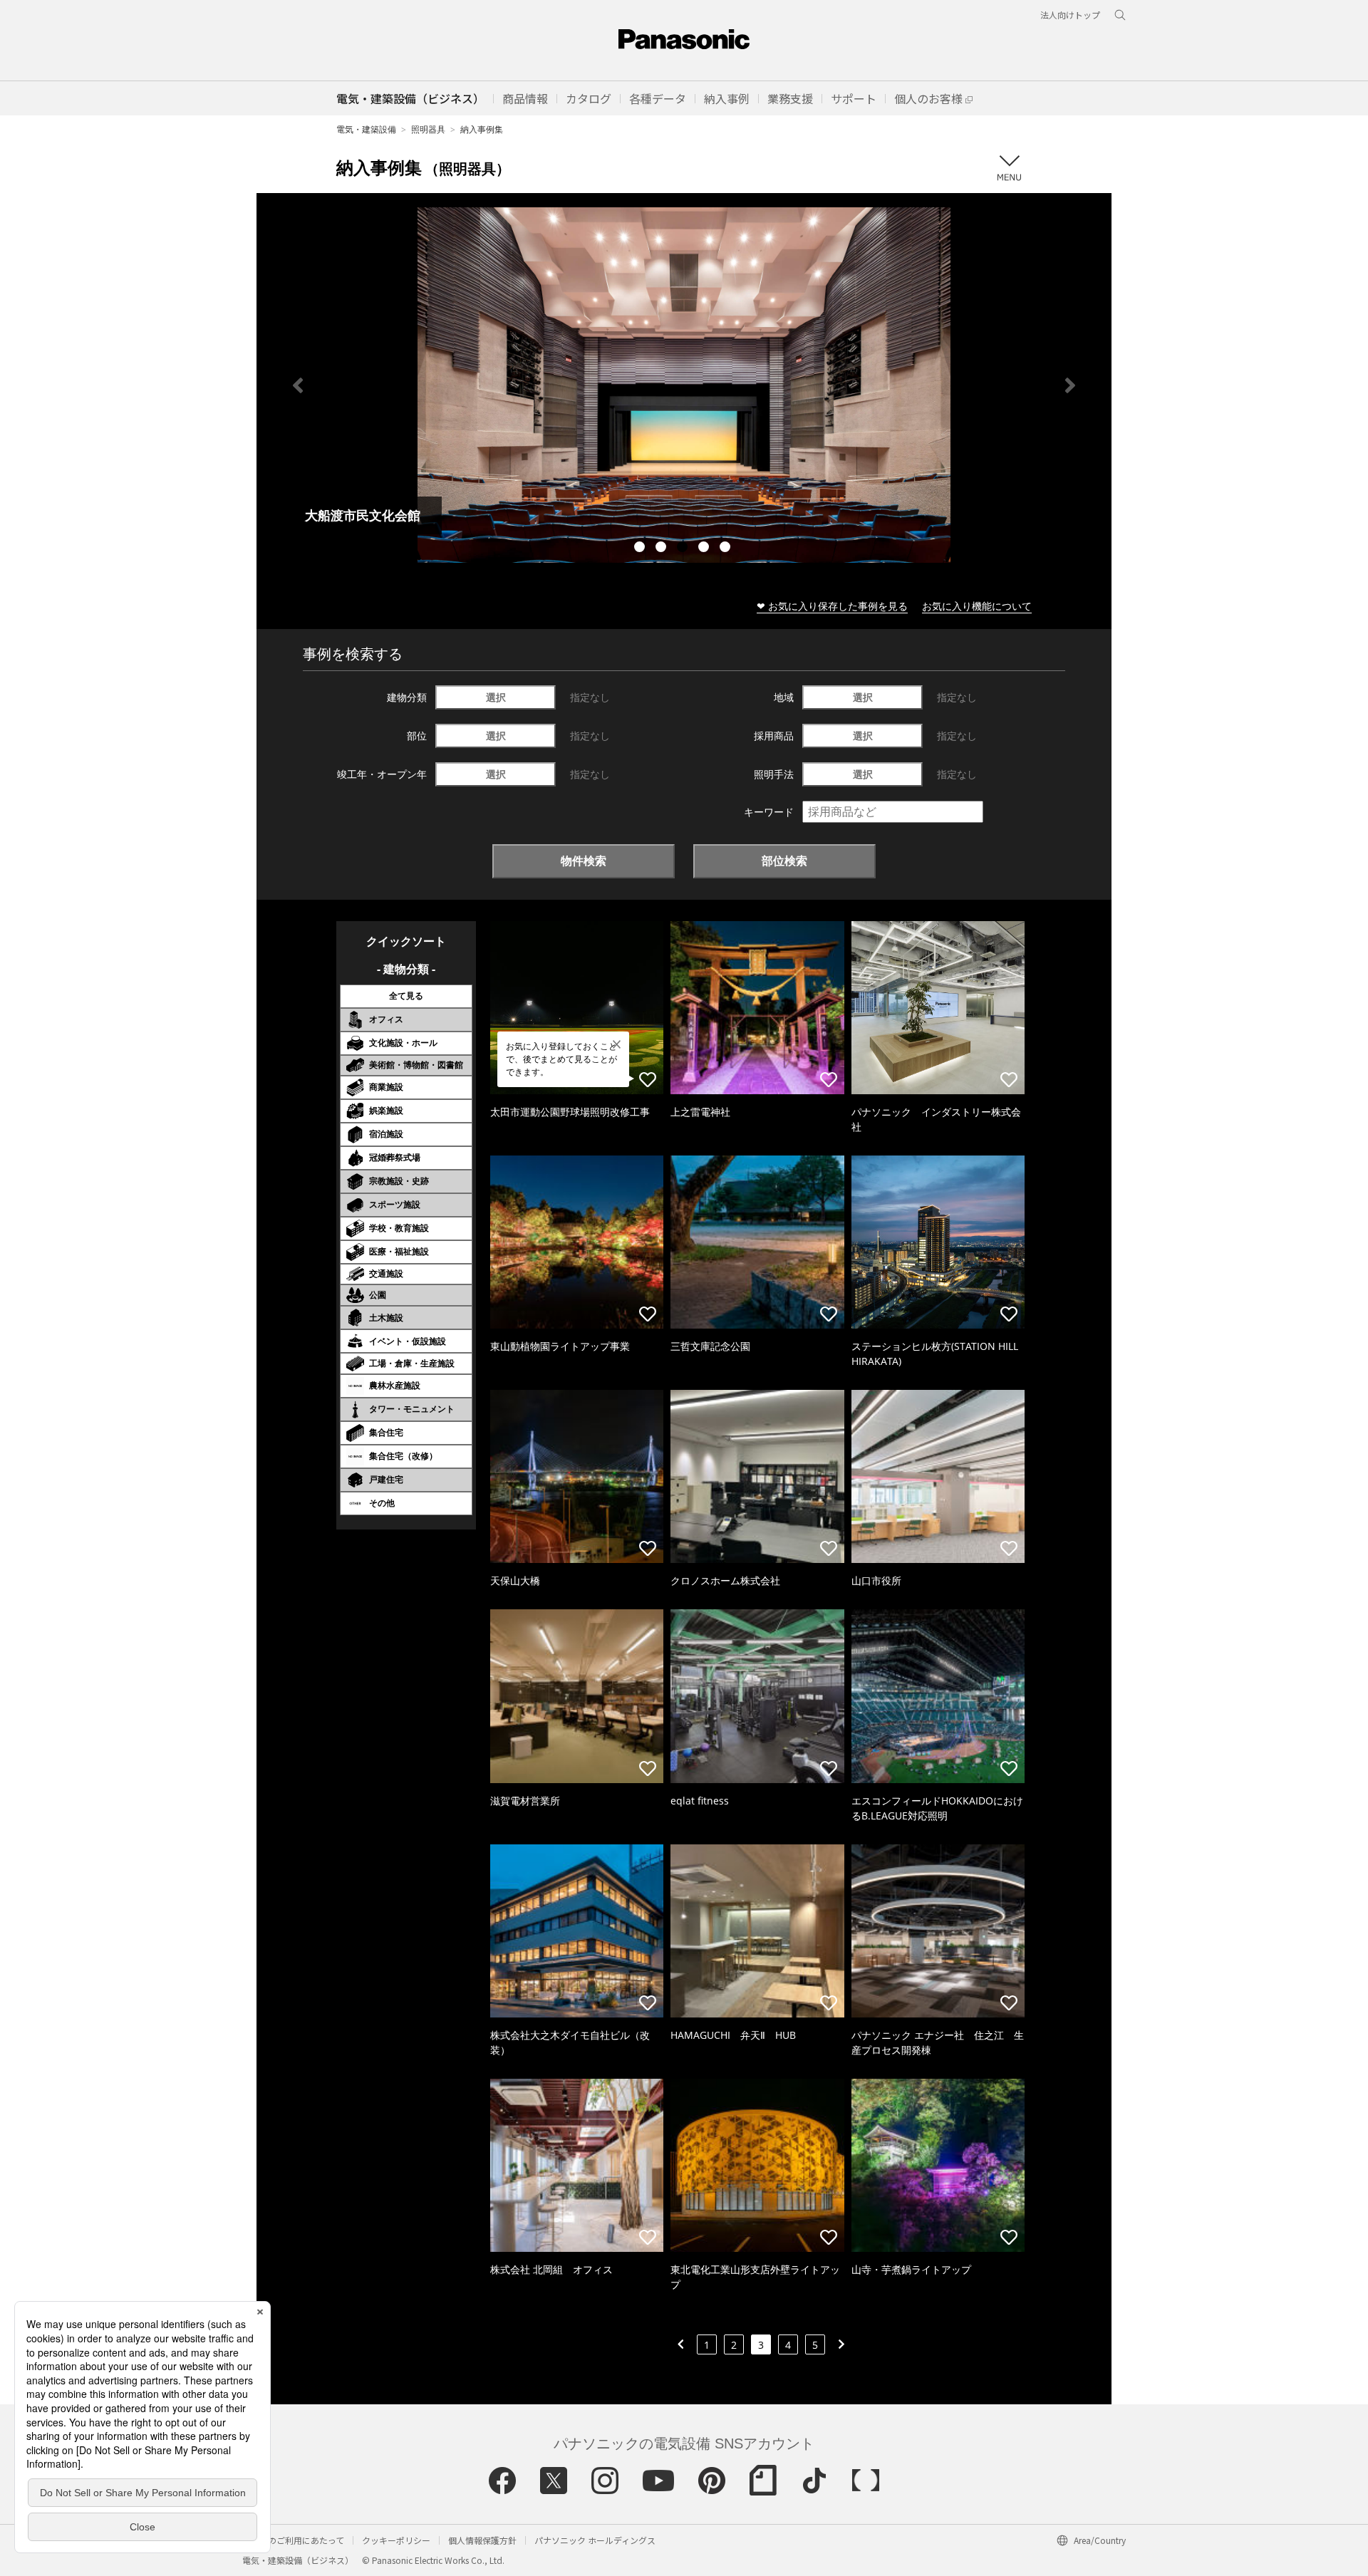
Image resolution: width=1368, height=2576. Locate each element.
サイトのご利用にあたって (293, 2540)
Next (1070, 385)
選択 (496, 697)
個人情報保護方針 (482, 2540)
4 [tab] (705, 549)
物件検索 (584, 861)
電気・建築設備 (366, 129)
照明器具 (428, 129)
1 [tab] (641, 549)
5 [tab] (727, 549)
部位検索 (784, 861)
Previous (298, 385)
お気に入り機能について (977, 606)
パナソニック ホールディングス (595, 2540)
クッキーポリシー (396, 2540)
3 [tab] (684, 549)
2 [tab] (663, 549)
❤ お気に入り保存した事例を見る (832, 606)
